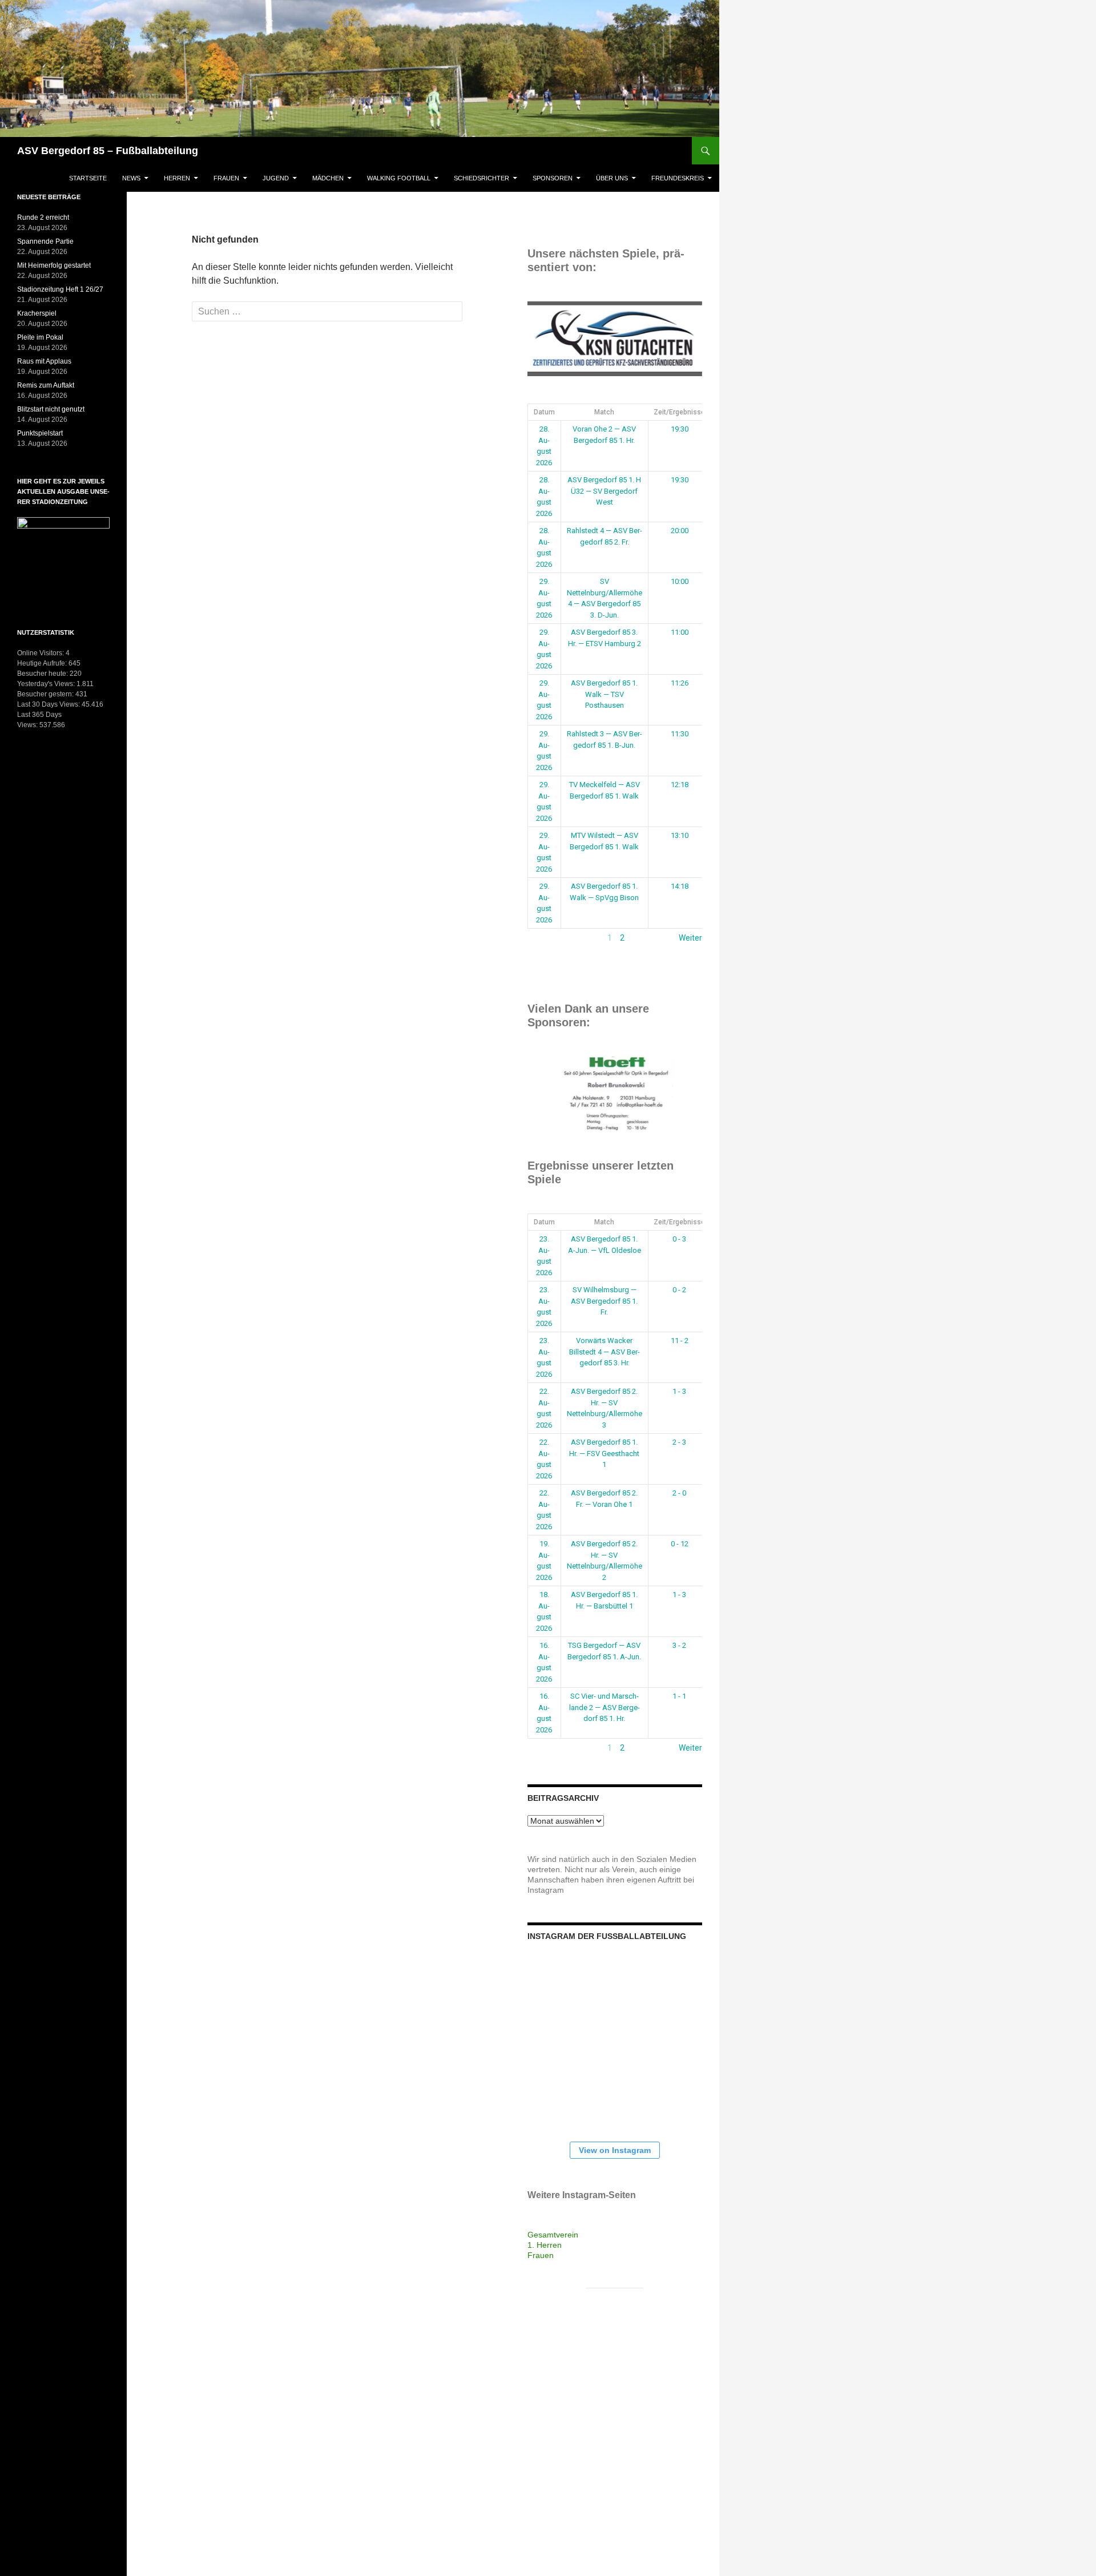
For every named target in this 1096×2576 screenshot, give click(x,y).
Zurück (540, 938)
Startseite (88, 178)
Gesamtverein (553, 2235)
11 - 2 (680, 1341)
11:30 (680, 734)
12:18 (680, 785)
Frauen (226, 178)
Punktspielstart (40, 433)
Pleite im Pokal (40, 337)
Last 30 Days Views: (49, 704)
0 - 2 (679, 1290)
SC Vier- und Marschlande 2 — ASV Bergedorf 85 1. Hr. (605, 1707)
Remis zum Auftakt (46, 385)
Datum (544, 412)
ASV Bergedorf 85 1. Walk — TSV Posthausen (604, 694)
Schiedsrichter (481, 178)
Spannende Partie (45, 241)
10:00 (680, 581)
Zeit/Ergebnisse (679, 412)
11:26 (680, 683)
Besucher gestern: (46, 694)
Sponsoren (553, 178)
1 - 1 (679, 1696)
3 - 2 (679, 1645)
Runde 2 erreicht (43, 217)
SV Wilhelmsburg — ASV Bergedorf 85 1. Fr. (604, 1301)
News (131, 178)
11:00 (680, 632)
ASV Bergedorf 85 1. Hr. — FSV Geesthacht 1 (604, 1453)
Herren (177, 178)
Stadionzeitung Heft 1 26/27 (60, 289)
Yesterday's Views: (47, 684)
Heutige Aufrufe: (43, 663)
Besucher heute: (43, 674)
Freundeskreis (678, 178)
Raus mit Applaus (44, 361)
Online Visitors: (41, 653)
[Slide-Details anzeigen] (615, 339)
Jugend (276, 178)
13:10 (680, 835)
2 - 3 (679, 1442)
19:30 (680, 429)
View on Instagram (615, 2150)
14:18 (680, 886)
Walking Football (399, 178)
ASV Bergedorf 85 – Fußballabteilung (108, 151)
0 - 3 (679, 1239)
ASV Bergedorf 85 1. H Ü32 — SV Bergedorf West (604, 491)
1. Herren (545, 2245)
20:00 (680, 531)
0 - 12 (680, 1544)
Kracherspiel (37, 313)
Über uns (612, 178)
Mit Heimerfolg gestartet (54, 265)
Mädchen (328, 178)
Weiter (690, 938)
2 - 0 (679, 1493)
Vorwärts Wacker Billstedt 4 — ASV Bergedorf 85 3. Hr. (605, 1352)
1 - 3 (679, 1391)
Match (604, 412)
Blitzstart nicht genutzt (51, 409)
